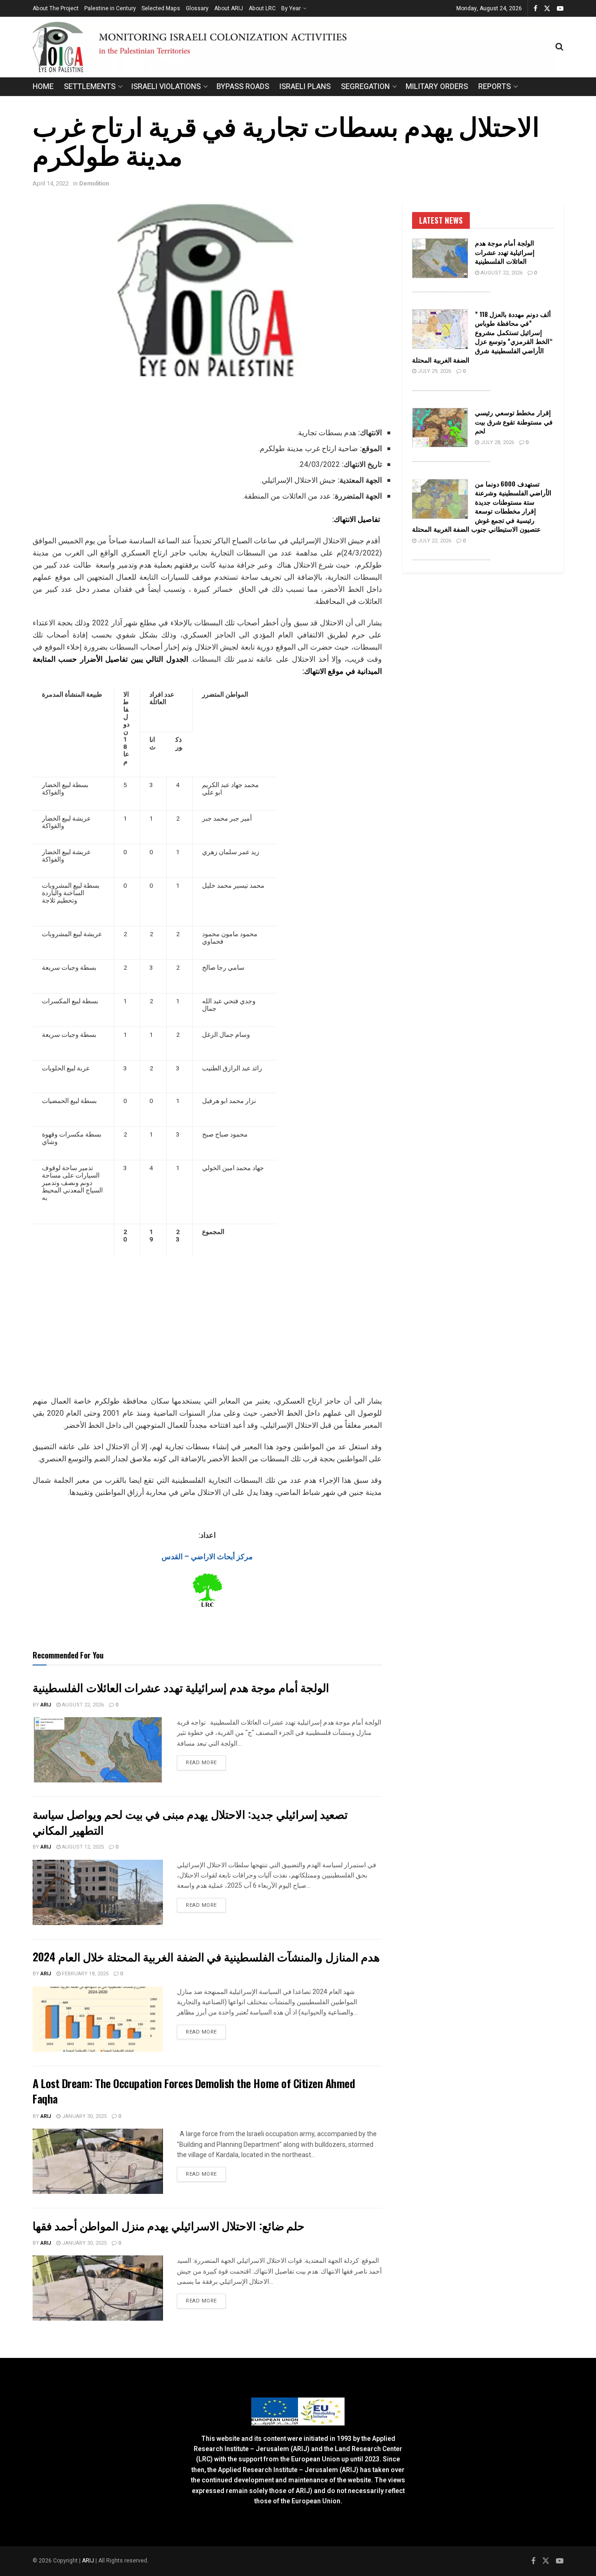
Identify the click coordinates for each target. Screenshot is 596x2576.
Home (43, 87)
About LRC (262, 8)
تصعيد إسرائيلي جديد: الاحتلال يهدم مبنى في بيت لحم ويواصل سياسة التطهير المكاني (190, 1822)
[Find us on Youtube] (560, 9)
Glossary (197, 8)
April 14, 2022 (51, 183)
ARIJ (89, 2561)
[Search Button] (559, 47)
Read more (206, 1762)
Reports (494, 87)
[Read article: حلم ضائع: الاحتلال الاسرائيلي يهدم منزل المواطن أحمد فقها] (98, 2288)
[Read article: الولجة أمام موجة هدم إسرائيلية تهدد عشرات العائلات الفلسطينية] (98, 1750)
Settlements (90, 87)
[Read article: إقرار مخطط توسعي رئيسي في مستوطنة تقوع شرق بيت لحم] (440, 428)
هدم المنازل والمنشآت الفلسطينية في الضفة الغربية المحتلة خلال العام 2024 (206, 1956)
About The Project (56, 8)
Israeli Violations (166, 87)
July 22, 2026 (434, 541)
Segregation (365, 87)
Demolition (94, 183)
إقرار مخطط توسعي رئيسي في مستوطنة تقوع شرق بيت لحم (514, 421)
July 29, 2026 (434, 371)
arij (46, 1705)
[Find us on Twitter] (547, 9)
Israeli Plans (305, 87)
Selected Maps (161, 8)
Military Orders (437, 87)
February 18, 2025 (85, 1974)
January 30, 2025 (84, 2116)
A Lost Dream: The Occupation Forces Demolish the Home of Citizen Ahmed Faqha (194, 2091)
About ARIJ (229, 8)
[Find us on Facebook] (535, 9)
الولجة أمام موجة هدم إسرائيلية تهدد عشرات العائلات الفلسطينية (181, 1687)
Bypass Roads (243, 87)
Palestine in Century (110, 8)
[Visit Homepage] (294, 47)
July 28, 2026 (497, 442)
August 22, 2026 (82, 1705)
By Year (291, 8)
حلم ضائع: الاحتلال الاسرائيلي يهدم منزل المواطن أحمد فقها (169, 2225)
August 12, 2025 (82, 1847)
